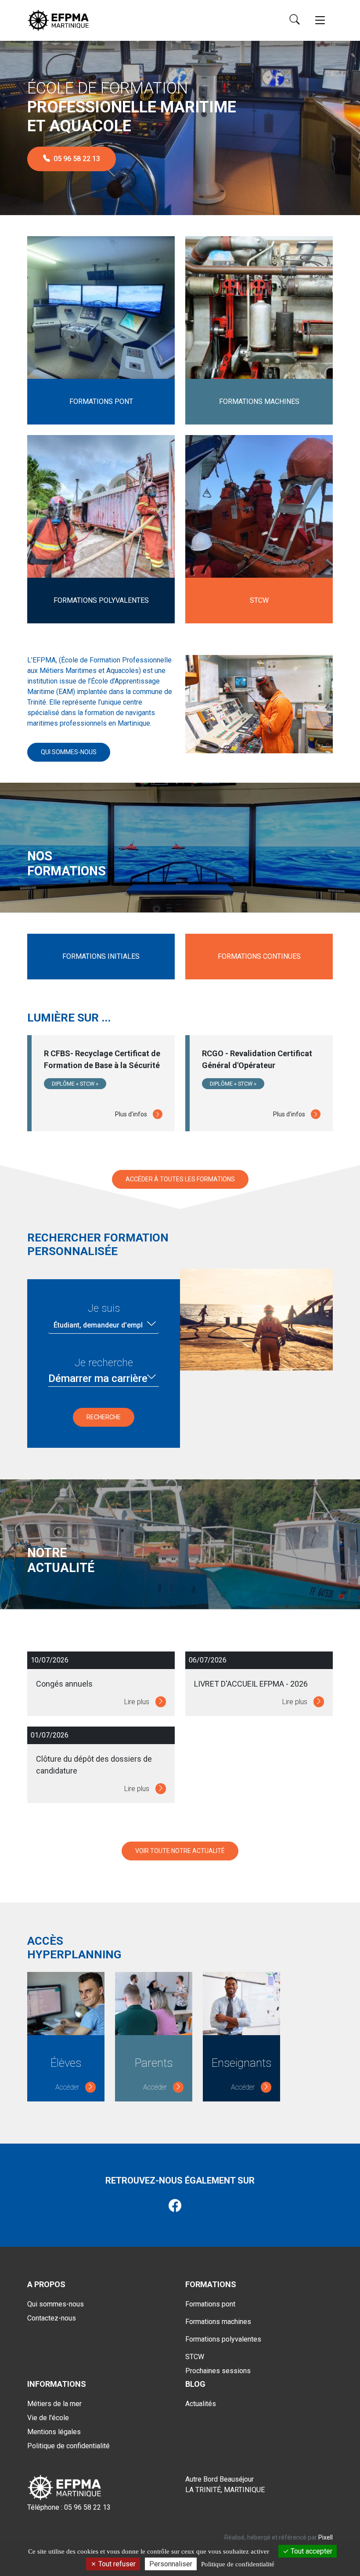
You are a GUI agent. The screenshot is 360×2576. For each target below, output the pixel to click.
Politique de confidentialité (68, 2446)
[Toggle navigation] (320, 20)
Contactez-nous (52, 2318)
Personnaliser (171, 2564)
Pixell (326, 2537)
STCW (195, 2357)
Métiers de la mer (54, 2404)
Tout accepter (311, 2551)
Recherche (104, 1417)
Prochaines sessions (218, 2371)
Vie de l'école (48, 2418)
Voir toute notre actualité (180, 1851)
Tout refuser (116, 2564)
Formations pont (210, 2304)
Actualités (201, 2404)
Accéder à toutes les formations (180, 1179)
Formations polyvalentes (223, 2339)
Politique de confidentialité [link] (238, 2564)
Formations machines (218, 2322)
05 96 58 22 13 (77, 159)
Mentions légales (54, 2432)
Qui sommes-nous (69, 752)
